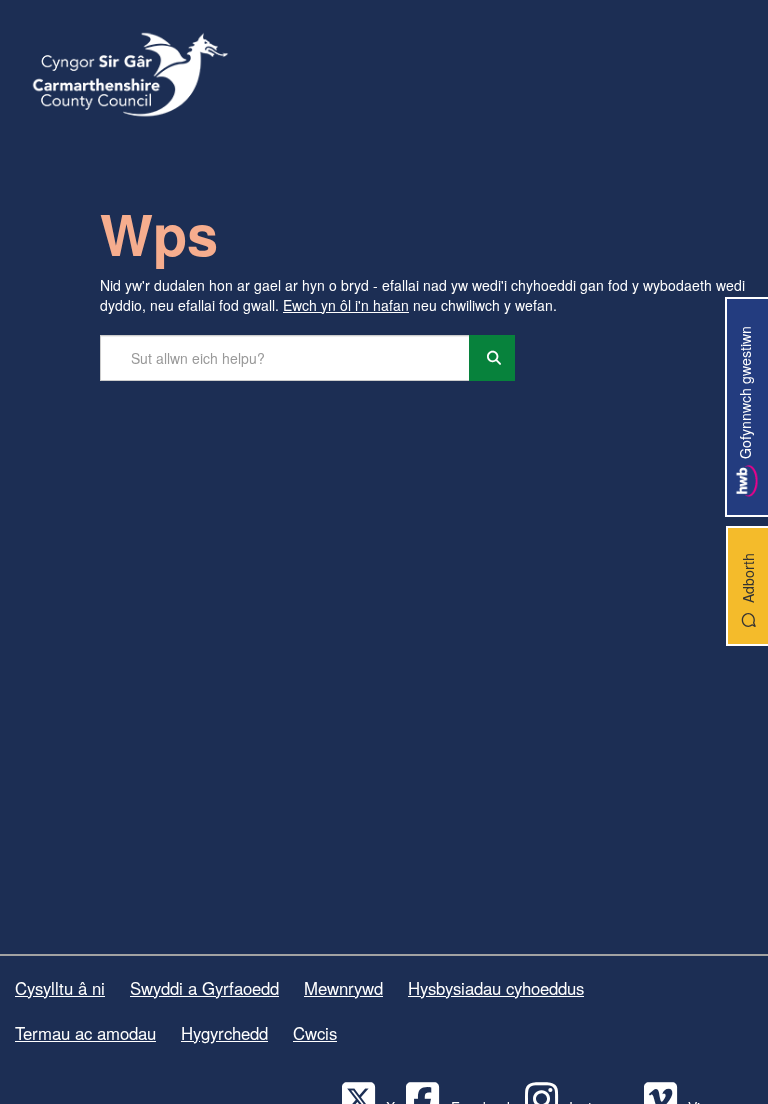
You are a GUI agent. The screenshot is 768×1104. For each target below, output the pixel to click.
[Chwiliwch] (492, 358)
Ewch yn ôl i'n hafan (346, 305)
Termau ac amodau (85, 1033)
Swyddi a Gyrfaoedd (204, 988)
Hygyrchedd (224, 1033)
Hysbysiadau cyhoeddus (496, 988)
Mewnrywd (343, 988)
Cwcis (315, 1033)
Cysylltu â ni (60, 988)
